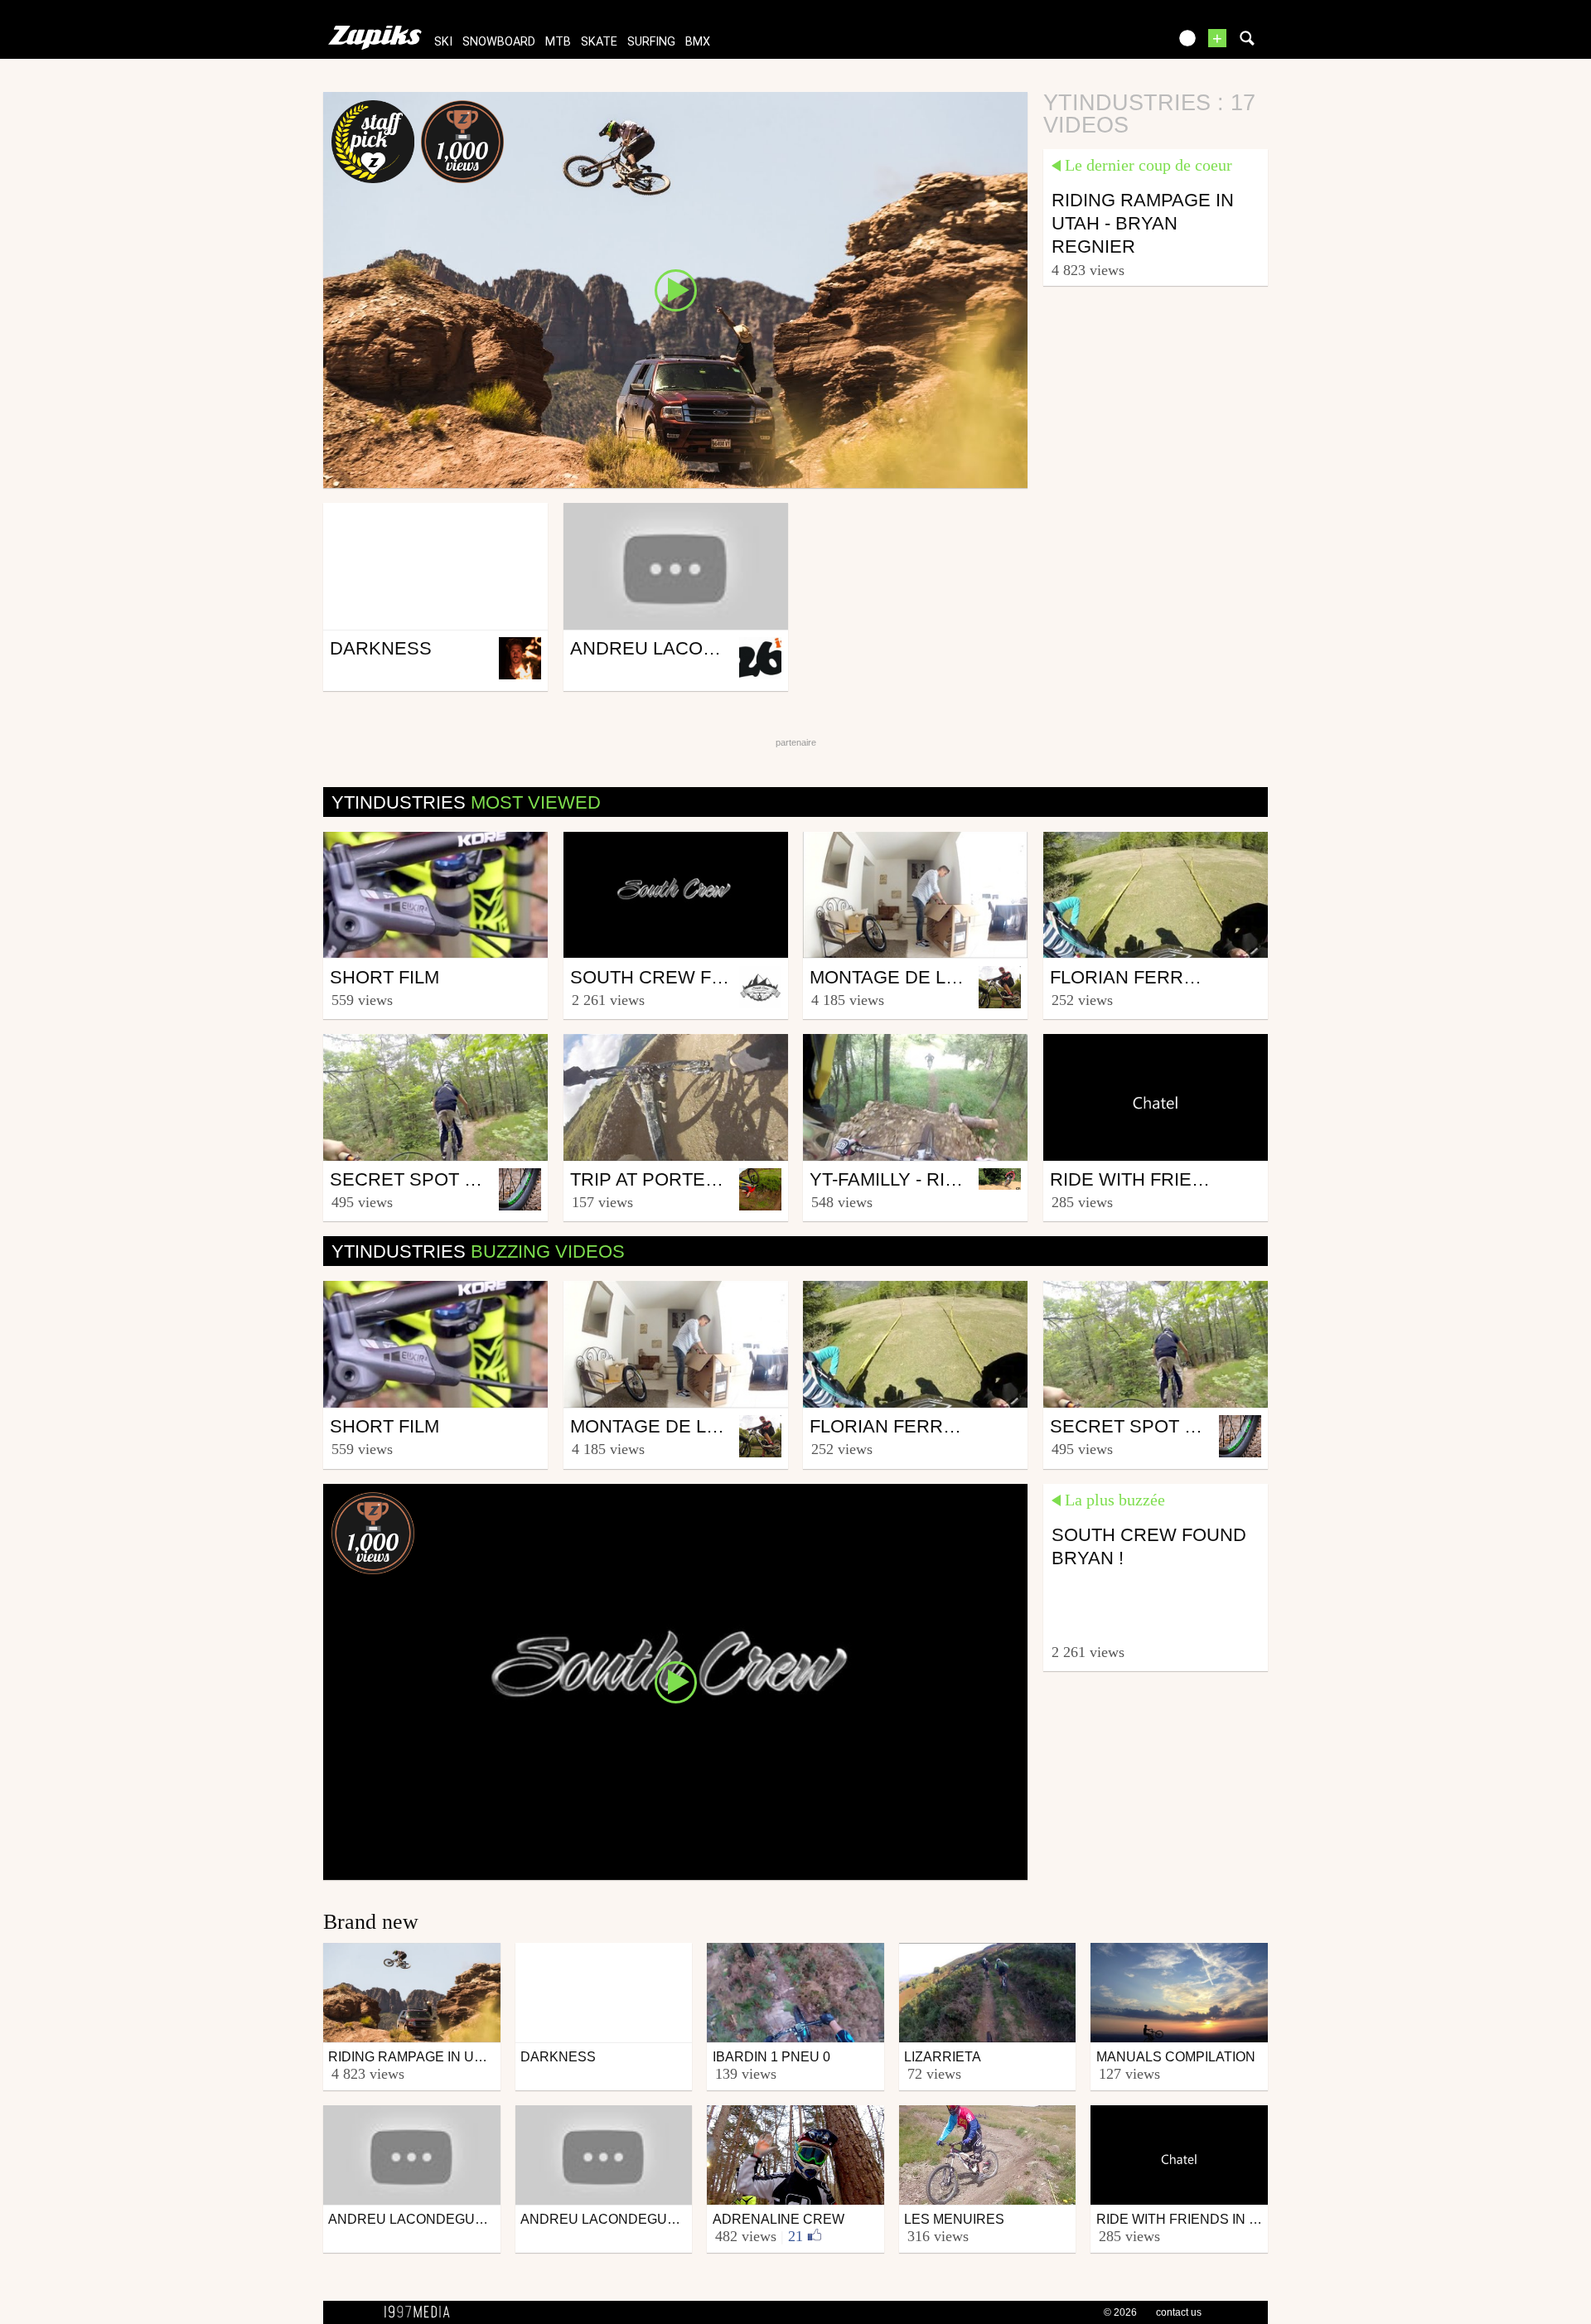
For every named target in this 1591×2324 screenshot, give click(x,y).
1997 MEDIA (422, 2312)
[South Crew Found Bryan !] (675, 1681)
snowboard (499, 42)
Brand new (371, 1922)
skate (599, 42)
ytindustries (466, 802)
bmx (698, 42)
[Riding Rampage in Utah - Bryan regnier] (675, 289)
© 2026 (1120, 2312)
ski (443, 42)
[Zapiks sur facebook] (1120, 43)
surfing (651, 42)
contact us (1179, 2312)
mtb (558, 42)
